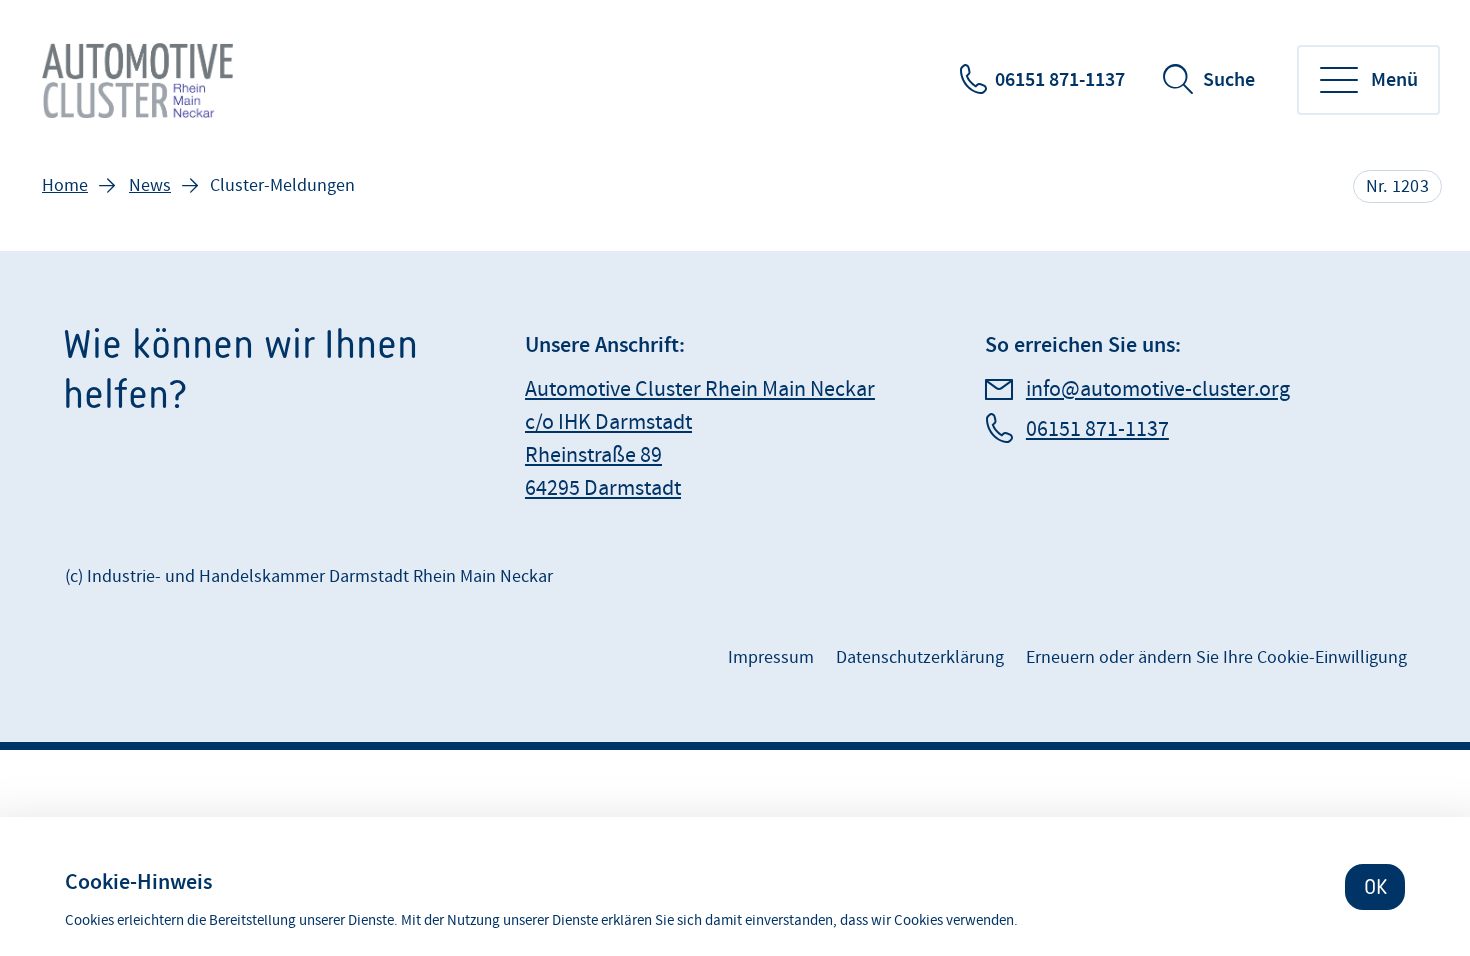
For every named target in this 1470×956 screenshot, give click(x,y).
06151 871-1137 (1060, 80)
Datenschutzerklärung (920, 657)
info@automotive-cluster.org (1158, 389)
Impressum (771, 657)
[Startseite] (139, 80)
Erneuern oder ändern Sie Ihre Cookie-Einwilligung (1216, 657)
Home (65, 185)
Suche (1229, 80)
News (150, 185)
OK (1375, 886)
